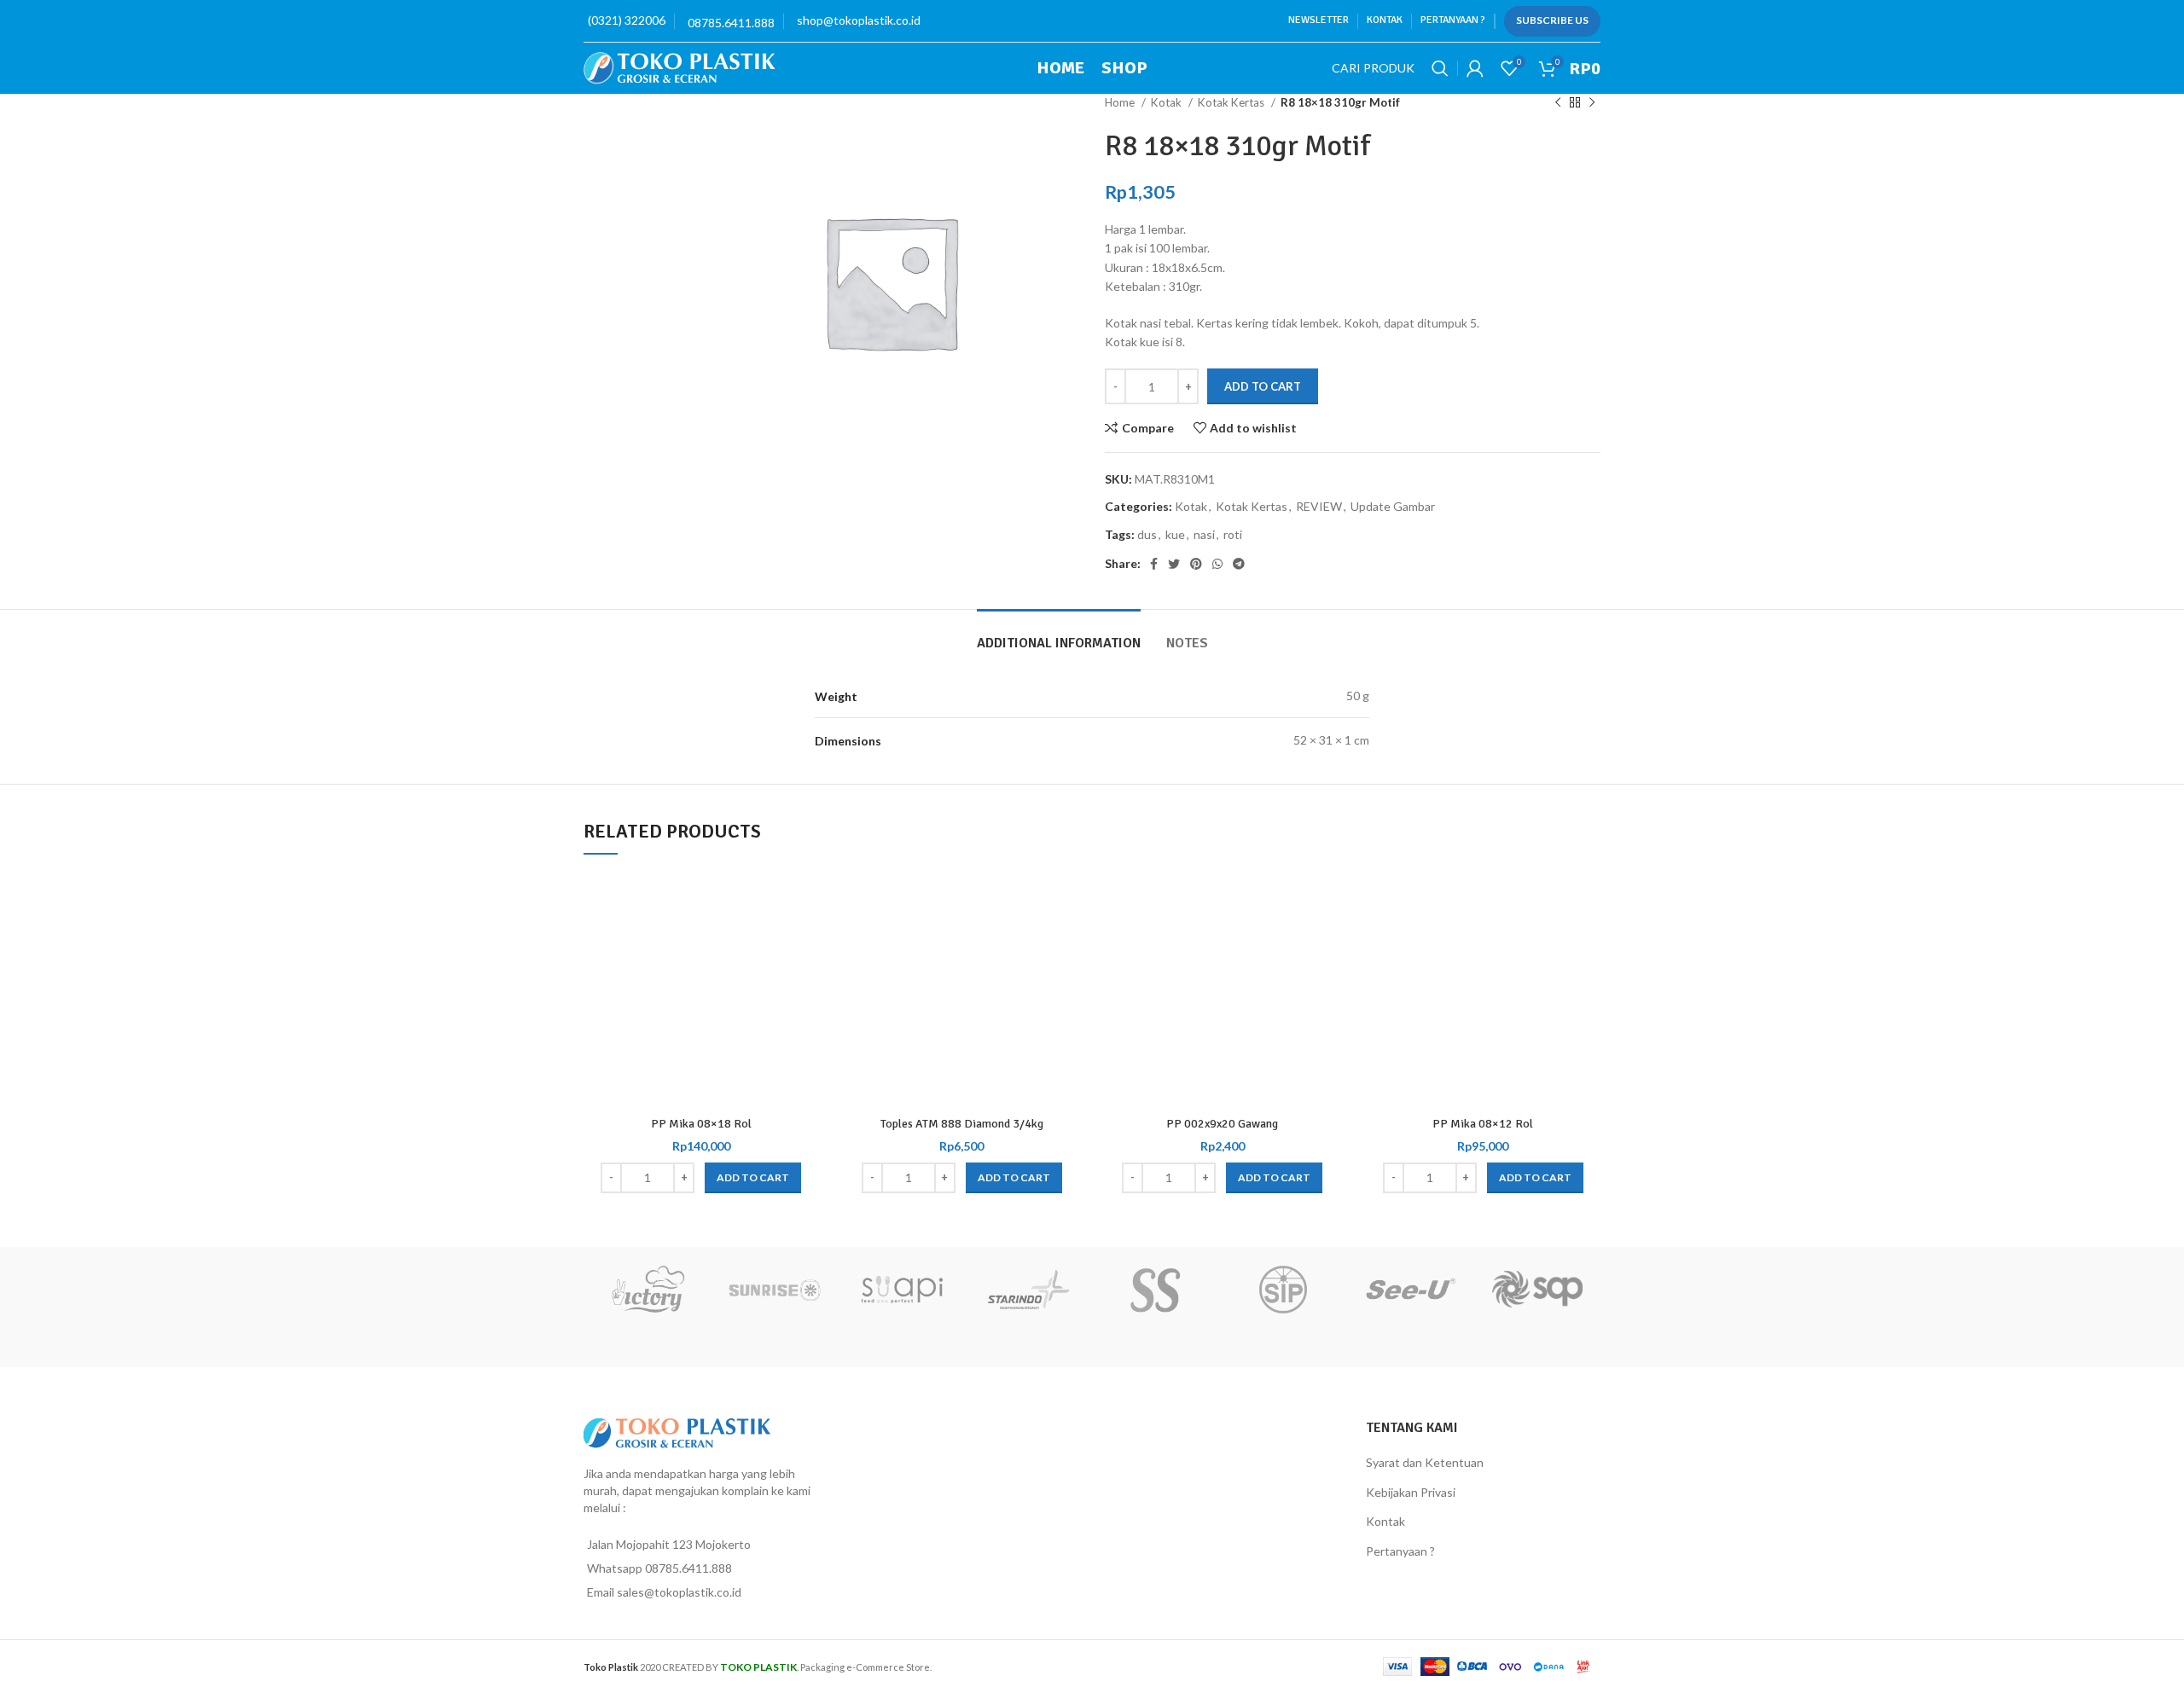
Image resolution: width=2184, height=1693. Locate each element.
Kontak (1385, 1521)
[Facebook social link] (1154, 564)
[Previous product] (1558, 103)
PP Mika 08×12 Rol (1483, 1124)
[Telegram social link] (1239, 564)
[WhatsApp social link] (1217, 564)
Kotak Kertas (1232, 102)
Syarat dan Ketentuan (1425, 1462)
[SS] (1156, 1290)
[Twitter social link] (1174, 564)
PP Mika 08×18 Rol (701, 1124)
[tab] (1059, 635)
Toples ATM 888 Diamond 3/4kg (962, 1124)
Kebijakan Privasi (1411, 1492)
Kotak (1168, 102)
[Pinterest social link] (1196, 564)
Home (1121, 102)
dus (1147, 534)
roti (1233, 534)
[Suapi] (901, 1290)
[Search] (1440, 68)
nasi (1204, 534)
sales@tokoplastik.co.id (679, 1592)
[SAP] (1537, 1290)
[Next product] (1592, 103)
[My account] (1475, 68)
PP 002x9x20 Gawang (1222, 1124)
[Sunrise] (774, 1290)
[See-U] (1410, 1290)
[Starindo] (1028, 1290)
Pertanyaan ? (1400, 1551)
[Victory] (647, 1290)
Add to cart (1263, 386)
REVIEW (1319, 506)
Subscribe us (1552, 20)
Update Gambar (1393, 506)
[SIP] (1283, 1290)
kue (1175, 534)
